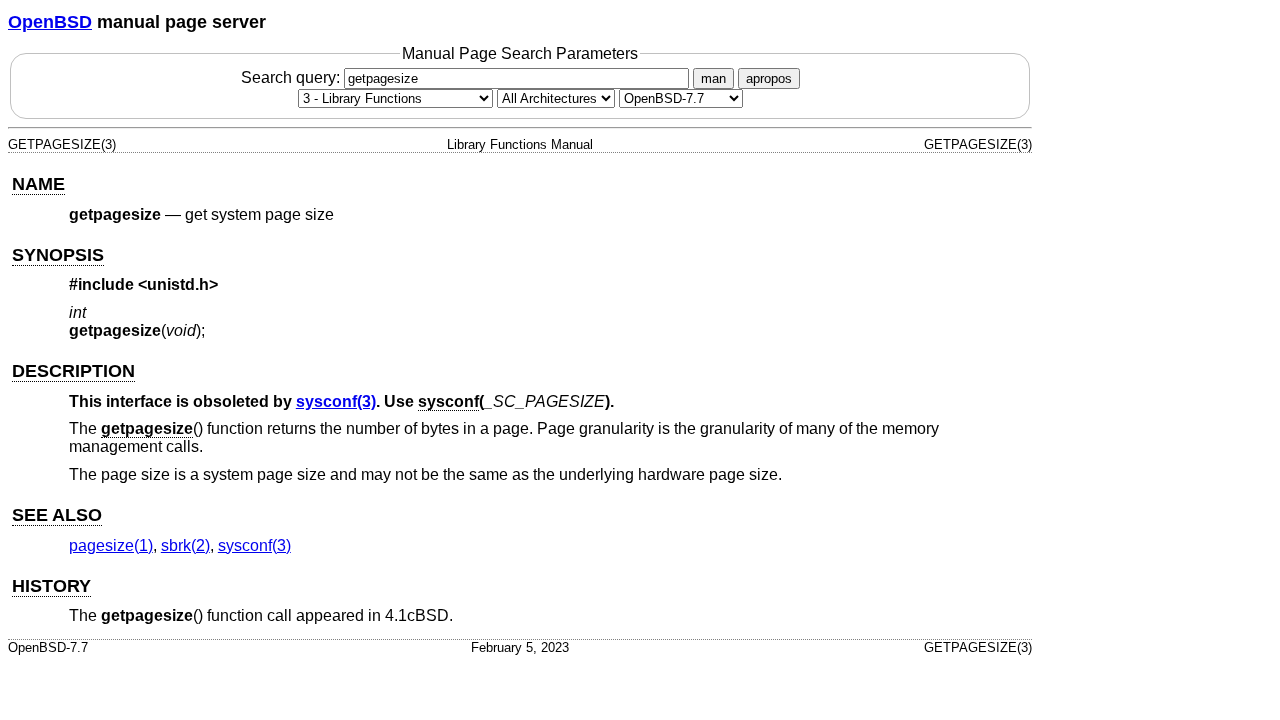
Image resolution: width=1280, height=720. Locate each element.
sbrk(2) (185, 545)
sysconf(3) (336, 401)
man (713, 78)
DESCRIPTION (73, 371)
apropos (769, 78)
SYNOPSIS (58, 255)
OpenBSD (50, 22)
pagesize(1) (111, 545)
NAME (38, 184)
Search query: (292, 77)
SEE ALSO (57, 515)
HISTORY (51, 586)
